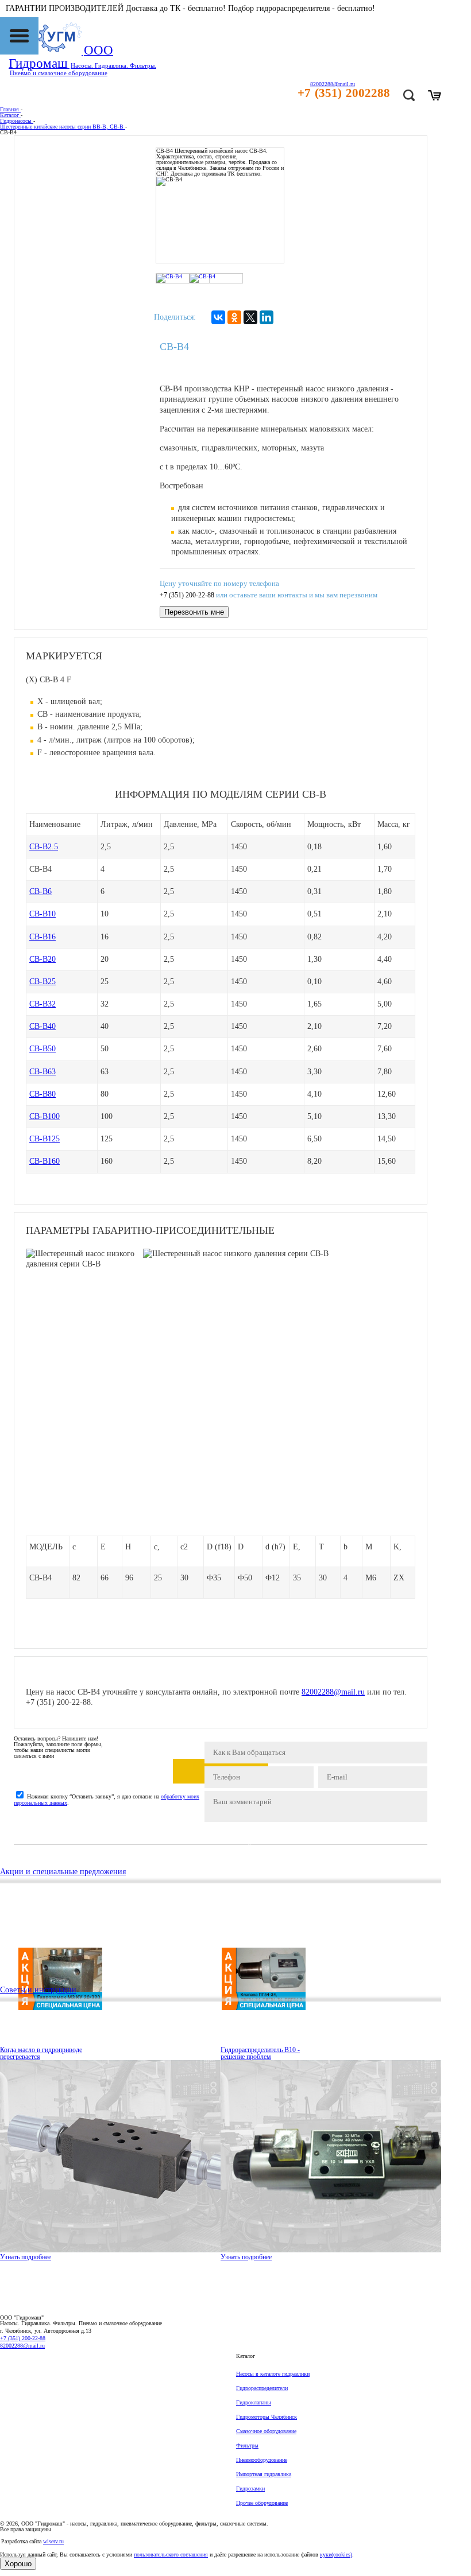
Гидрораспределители (262, 2388)
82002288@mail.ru (333, 1692)
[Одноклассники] (234, 317)
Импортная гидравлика (264, 2474)
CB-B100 (45, 1116)
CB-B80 (43, 1094)
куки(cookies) (336, 2554)
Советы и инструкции (38, 1990)
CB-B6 (40, 891)
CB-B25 (43, 982)
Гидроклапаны (254, 2402)
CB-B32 (43, 1004)
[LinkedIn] (267, 317)
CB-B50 (43, 1049)
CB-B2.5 (44, 847)
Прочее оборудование (262, 2503)
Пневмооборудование (262, 2460)
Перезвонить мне (194, 612)
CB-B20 (43, 959)
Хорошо (18, 2564)
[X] (250, 317)
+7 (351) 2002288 (344, 93)
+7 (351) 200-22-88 (187, 595)
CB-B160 (45, 1161)
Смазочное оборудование (266, 2431)
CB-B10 (43, 914)
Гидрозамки (250, 2488)
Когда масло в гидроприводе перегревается (41, 2053)
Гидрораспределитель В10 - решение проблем (260, 2053)
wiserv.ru (53, 2541)
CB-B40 (43, 1026)
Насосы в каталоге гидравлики (273, 2374)
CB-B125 (45, 1139)
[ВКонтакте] (218, 317)
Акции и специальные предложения (63, 1872)
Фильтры (247, 2445)
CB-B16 (43, 937)
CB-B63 (43, 1072)
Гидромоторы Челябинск (267, 2417)
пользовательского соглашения (171, 2554)
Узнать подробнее (26, 2257)
